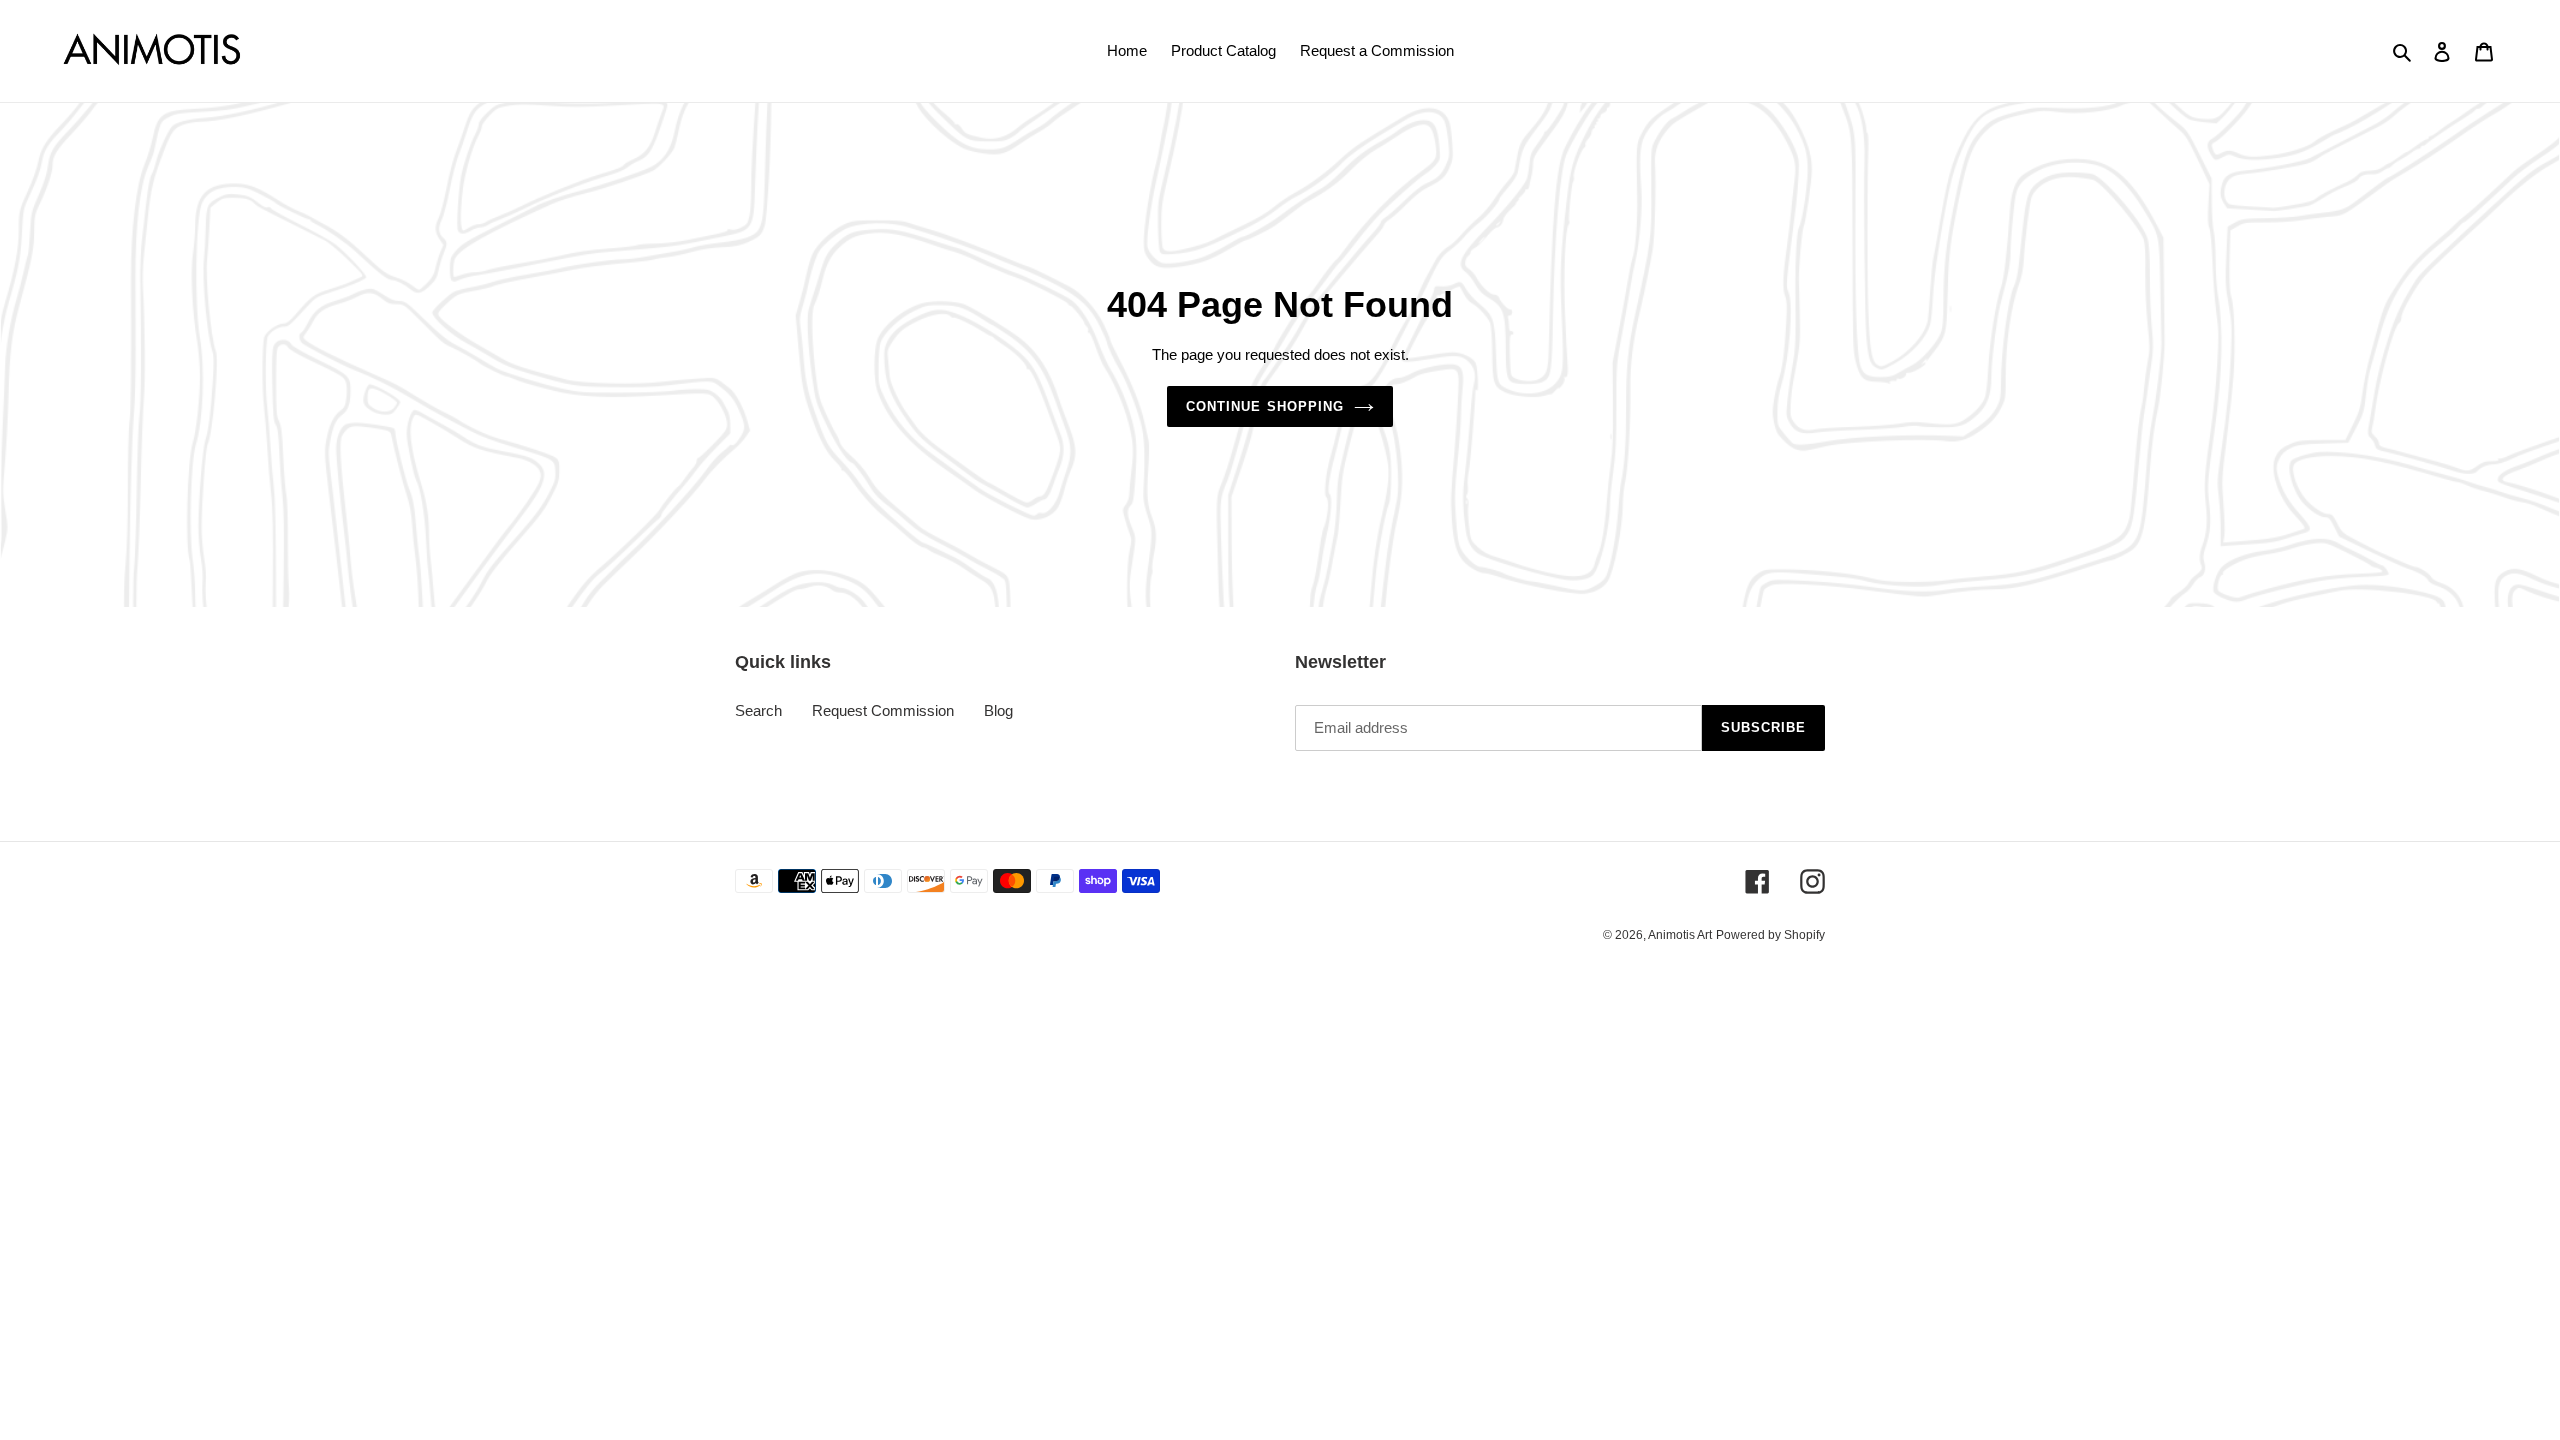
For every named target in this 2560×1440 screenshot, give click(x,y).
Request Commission (883, 710)
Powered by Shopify (1770, 935)
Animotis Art (1680, 935)
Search (758, 710)
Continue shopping (1265, 406)
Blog (998, 710)
